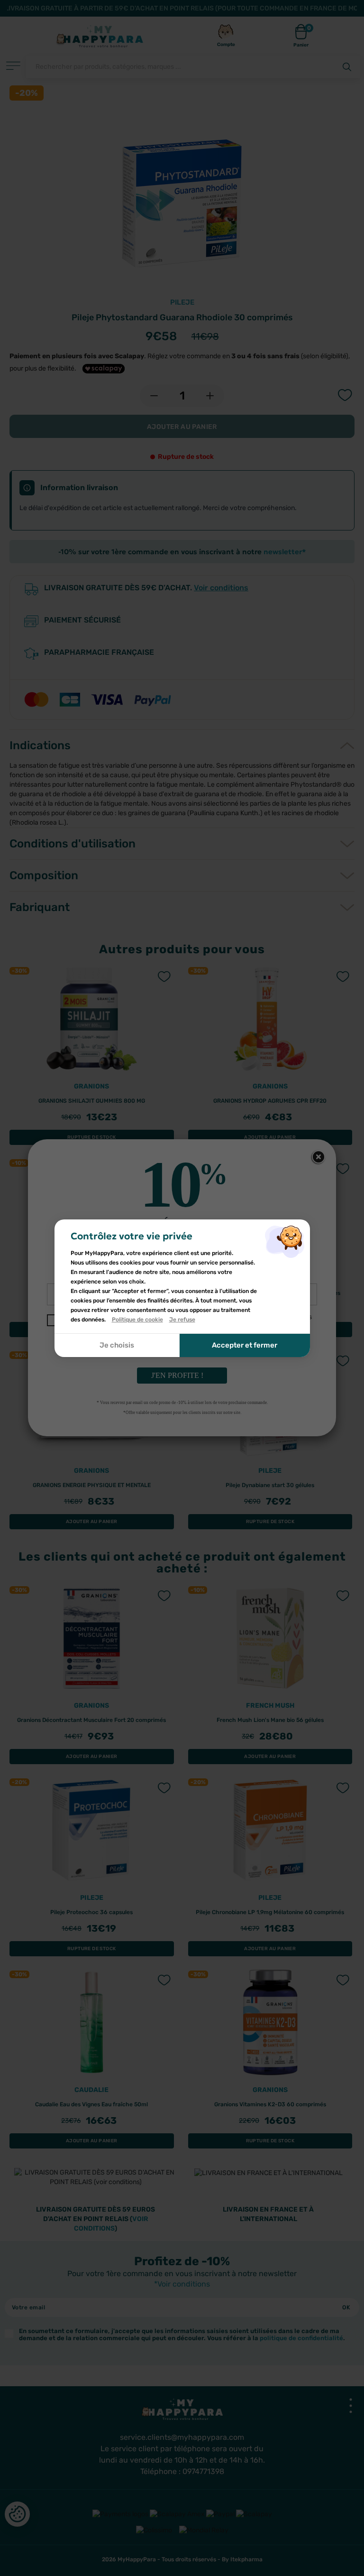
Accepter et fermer (245, 1345)
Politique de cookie (137, 1320)
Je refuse (182, 1320)
